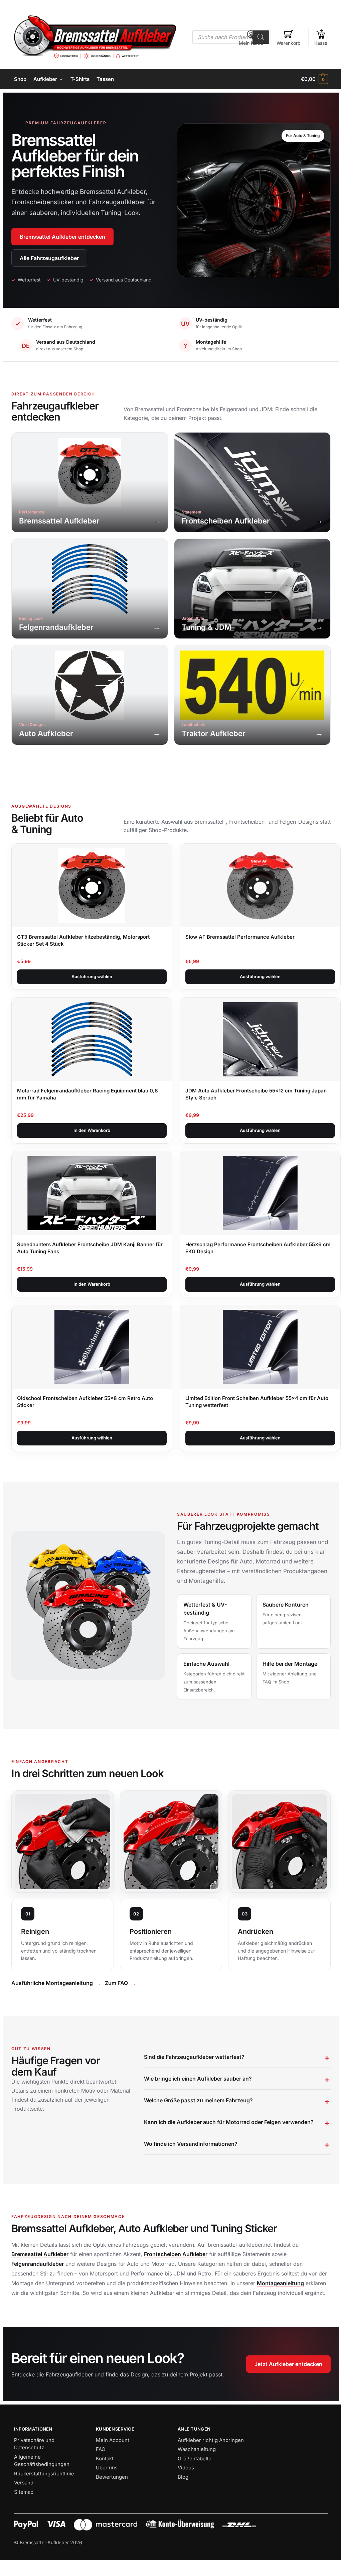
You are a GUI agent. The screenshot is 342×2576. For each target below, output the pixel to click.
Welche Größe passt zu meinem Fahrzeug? (196, 2118)
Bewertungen (111, 2504)
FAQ (99, 2476)
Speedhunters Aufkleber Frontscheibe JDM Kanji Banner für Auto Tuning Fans (90, 1248)
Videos (184, 2495)
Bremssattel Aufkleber (40, 2271)
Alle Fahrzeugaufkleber (49, 258)
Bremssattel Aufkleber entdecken (62, 237)
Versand (24, 2510)
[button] (314, 79)
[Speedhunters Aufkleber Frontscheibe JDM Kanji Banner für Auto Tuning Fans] (92, 1193)
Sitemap (24, 2519)
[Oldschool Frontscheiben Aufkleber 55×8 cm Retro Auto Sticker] (92, 1347)
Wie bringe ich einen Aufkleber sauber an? (196, 2096)
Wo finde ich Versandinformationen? (189, 2161)
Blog (181, 2504)
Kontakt (103, 2485)
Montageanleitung (290, 2301)
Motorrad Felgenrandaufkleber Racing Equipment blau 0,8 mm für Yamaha (88, 1094)
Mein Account (111, 2467)
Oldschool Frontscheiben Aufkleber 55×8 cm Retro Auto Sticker (85, 1402)
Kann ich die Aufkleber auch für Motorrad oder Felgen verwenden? (227, 2139)
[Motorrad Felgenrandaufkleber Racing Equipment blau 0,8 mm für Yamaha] (92, 1039)
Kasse (321, 43)
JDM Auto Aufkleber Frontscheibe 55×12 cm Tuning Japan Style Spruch (256, 1094)
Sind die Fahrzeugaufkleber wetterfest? (192, 2074)
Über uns (105, 2495)
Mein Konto (251, 43)
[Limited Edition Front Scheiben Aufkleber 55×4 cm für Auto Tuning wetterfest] (260, 1347)
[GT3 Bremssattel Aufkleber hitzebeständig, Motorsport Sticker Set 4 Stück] (92, 886)
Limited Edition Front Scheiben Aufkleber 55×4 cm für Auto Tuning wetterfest (257, 1402)
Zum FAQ (116, 1983)
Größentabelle (192, 2485)
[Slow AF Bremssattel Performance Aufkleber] (260, 886)
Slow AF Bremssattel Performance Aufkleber (240, 937)
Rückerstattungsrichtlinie (44, 2500)
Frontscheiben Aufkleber (176, 2271)
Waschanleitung (194, 2476)
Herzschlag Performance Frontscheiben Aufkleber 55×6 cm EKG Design (258, 1248)
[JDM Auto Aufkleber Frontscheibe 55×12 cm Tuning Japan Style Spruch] (260, 1039)
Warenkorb (289, 43)
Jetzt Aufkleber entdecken (283, 2391)
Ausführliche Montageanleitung (52, 1983)
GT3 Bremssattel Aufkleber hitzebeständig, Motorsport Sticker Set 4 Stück (83, 940)
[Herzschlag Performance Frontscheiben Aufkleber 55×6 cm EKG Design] (260, 1193)
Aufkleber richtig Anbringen (208, 2467)
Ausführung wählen (92, 976)
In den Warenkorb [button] (92, 1130)
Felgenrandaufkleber (38, 2281)
